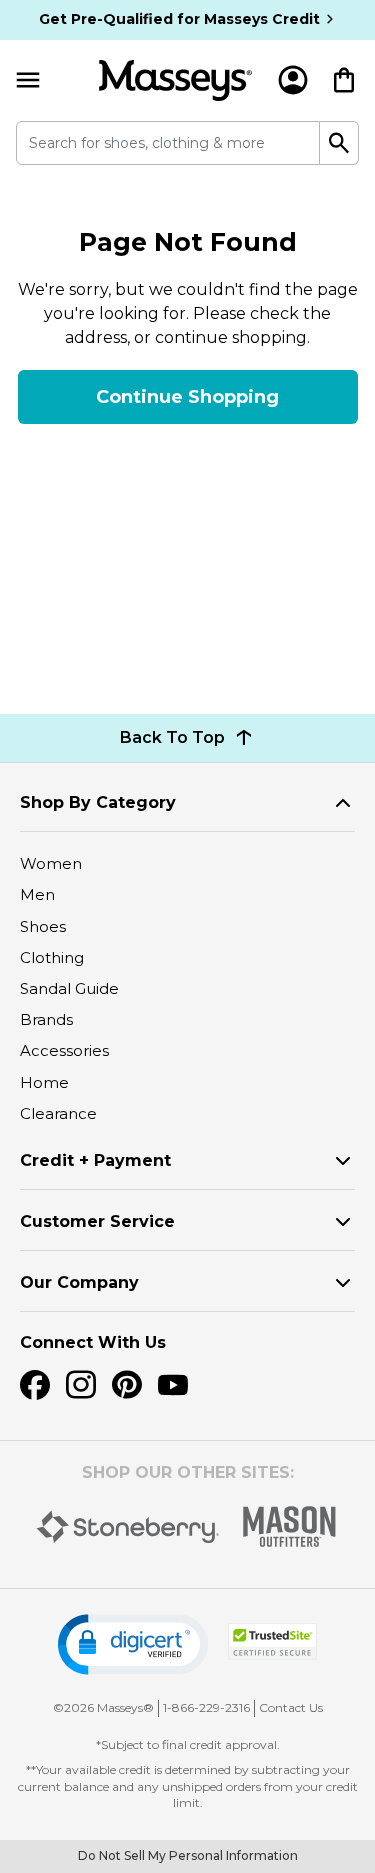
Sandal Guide (69, 988)
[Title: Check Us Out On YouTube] (173, 1385)
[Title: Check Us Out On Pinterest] (127, 1385)
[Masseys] (175, 80)
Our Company (79, 1282)
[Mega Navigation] (28, 80)
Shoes (43, 926)
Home (44, 1082)
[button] (133, 1644)
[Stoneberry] (127, 1527)
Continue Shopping (187, 397)
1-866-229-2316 (206, 1707)
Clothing (52, 957)
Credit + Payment (95, 1160)
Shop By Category (98, 802)
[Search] (339, 143)
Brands (46, 1019)
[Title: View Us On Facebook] (35, 1385)
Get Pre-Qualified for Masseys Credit (179, 19)
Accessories (64, 1050)
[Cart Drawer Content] (344, 80)
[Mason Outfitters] (289, 1526)
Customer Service (97, 1221)
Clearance (58, 1113)
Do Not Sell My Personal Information (188, 1855)
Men (37, 894)
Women (51, 863)
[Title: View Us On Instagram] (81, 1385)
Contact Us (291, 1707)
